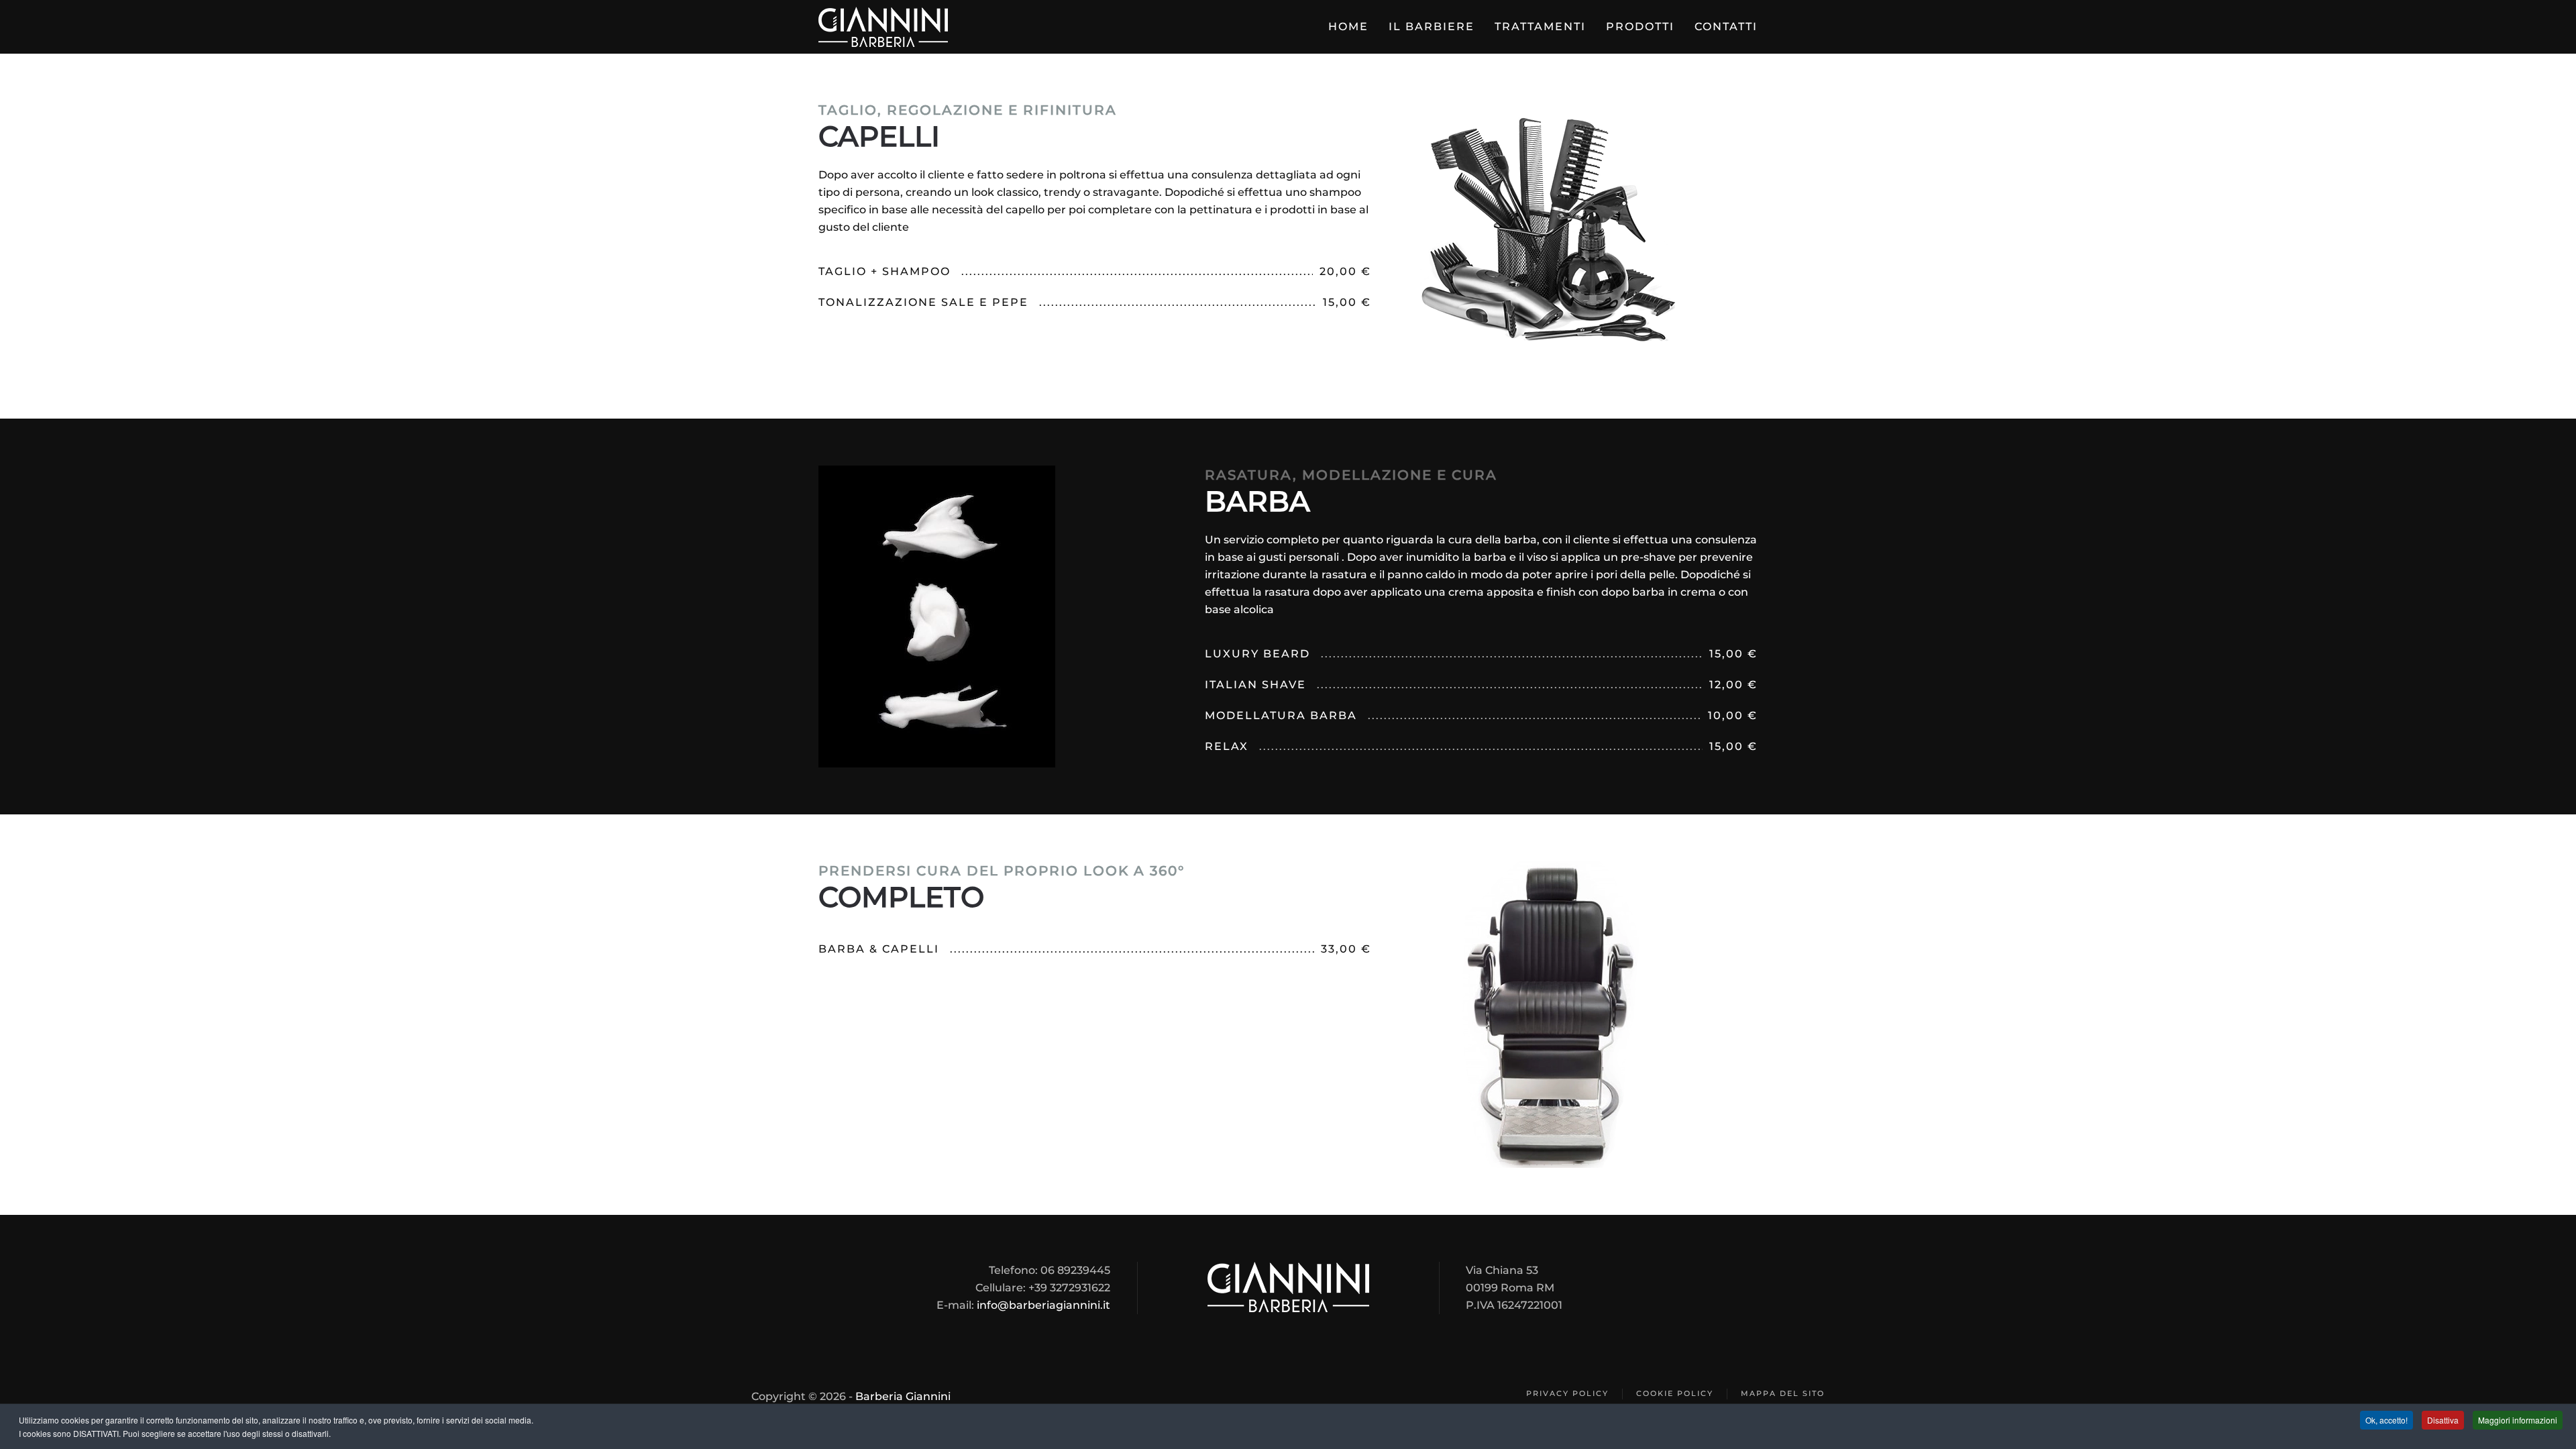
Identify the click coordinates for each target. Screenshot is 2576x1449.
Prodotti (1640, 26)
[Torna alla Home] (883, 27)
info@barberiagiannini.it (1043, 1305)
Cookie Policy (1675, 1393)
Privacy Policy (1567, 1393)
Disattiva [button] (2443, 1420)
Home (1348, 26)
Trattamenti (1540, 26)
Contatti (1726, 26)
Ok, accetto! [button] (2386, 1420)
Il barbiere (1432, 26)
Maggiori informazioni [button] (2518, 1420)
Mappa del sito (1783, 1393)
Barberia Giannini (903, 1396)
